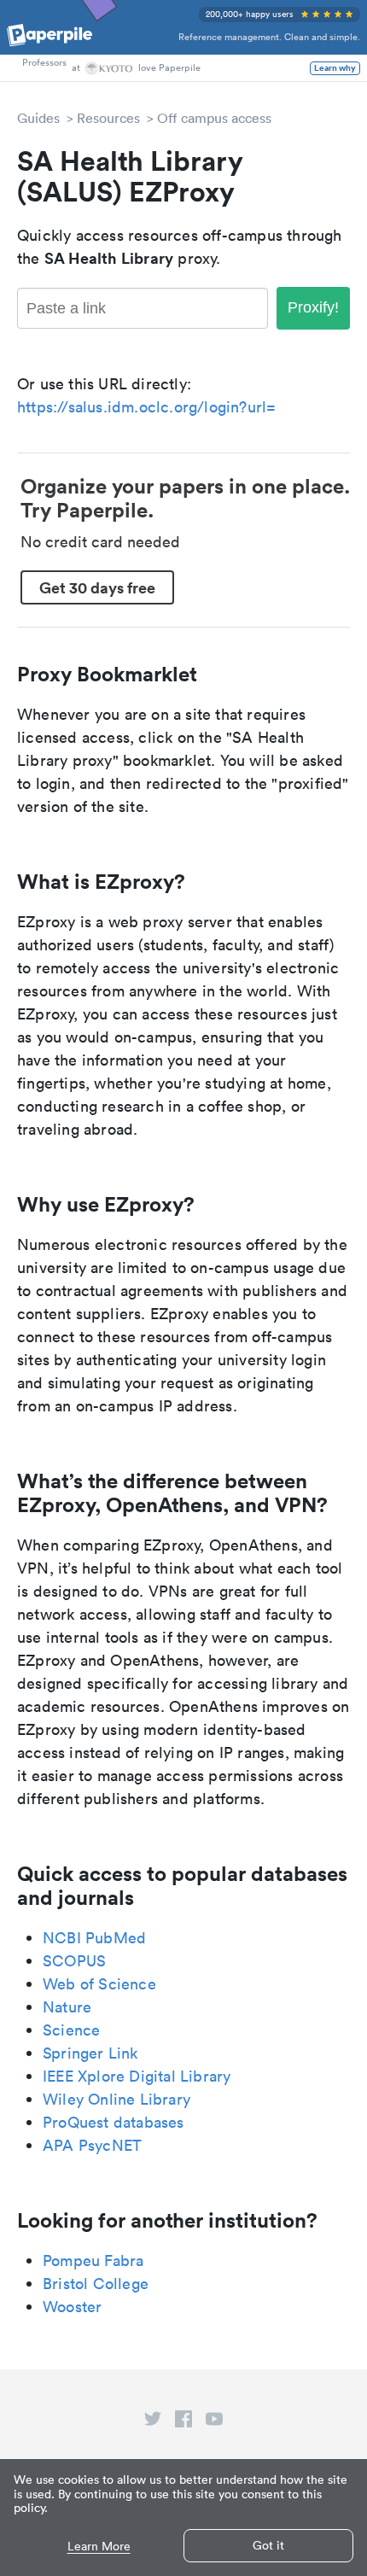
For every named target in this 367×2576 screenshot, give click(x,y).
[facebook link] (183, 2422)
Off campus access (214, 118)
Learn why (335, 68)
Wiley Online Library (117, 2099)
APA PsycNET (92, 2145)
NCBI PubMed (94, 1938)
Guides (38, 118)
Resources (108, 118)
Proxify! (313, 307)
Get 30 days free (97, 587)
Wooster (72, 2307)
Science (71, 2030)
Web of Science (99, 1984)
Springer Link (90, 2053)
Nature (67, 2007)
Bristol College (96, 2284)
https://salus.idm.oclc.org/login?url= (146, 407)
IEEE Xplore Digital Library (137, 2076)
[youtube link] (214, 2422)
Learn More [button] (99, 2547)
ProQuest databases (114, 2122)
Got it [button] (268, 2545)
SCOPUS (74, 1961)
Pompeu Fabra (93, 2261)
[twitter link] (153, 2422)
